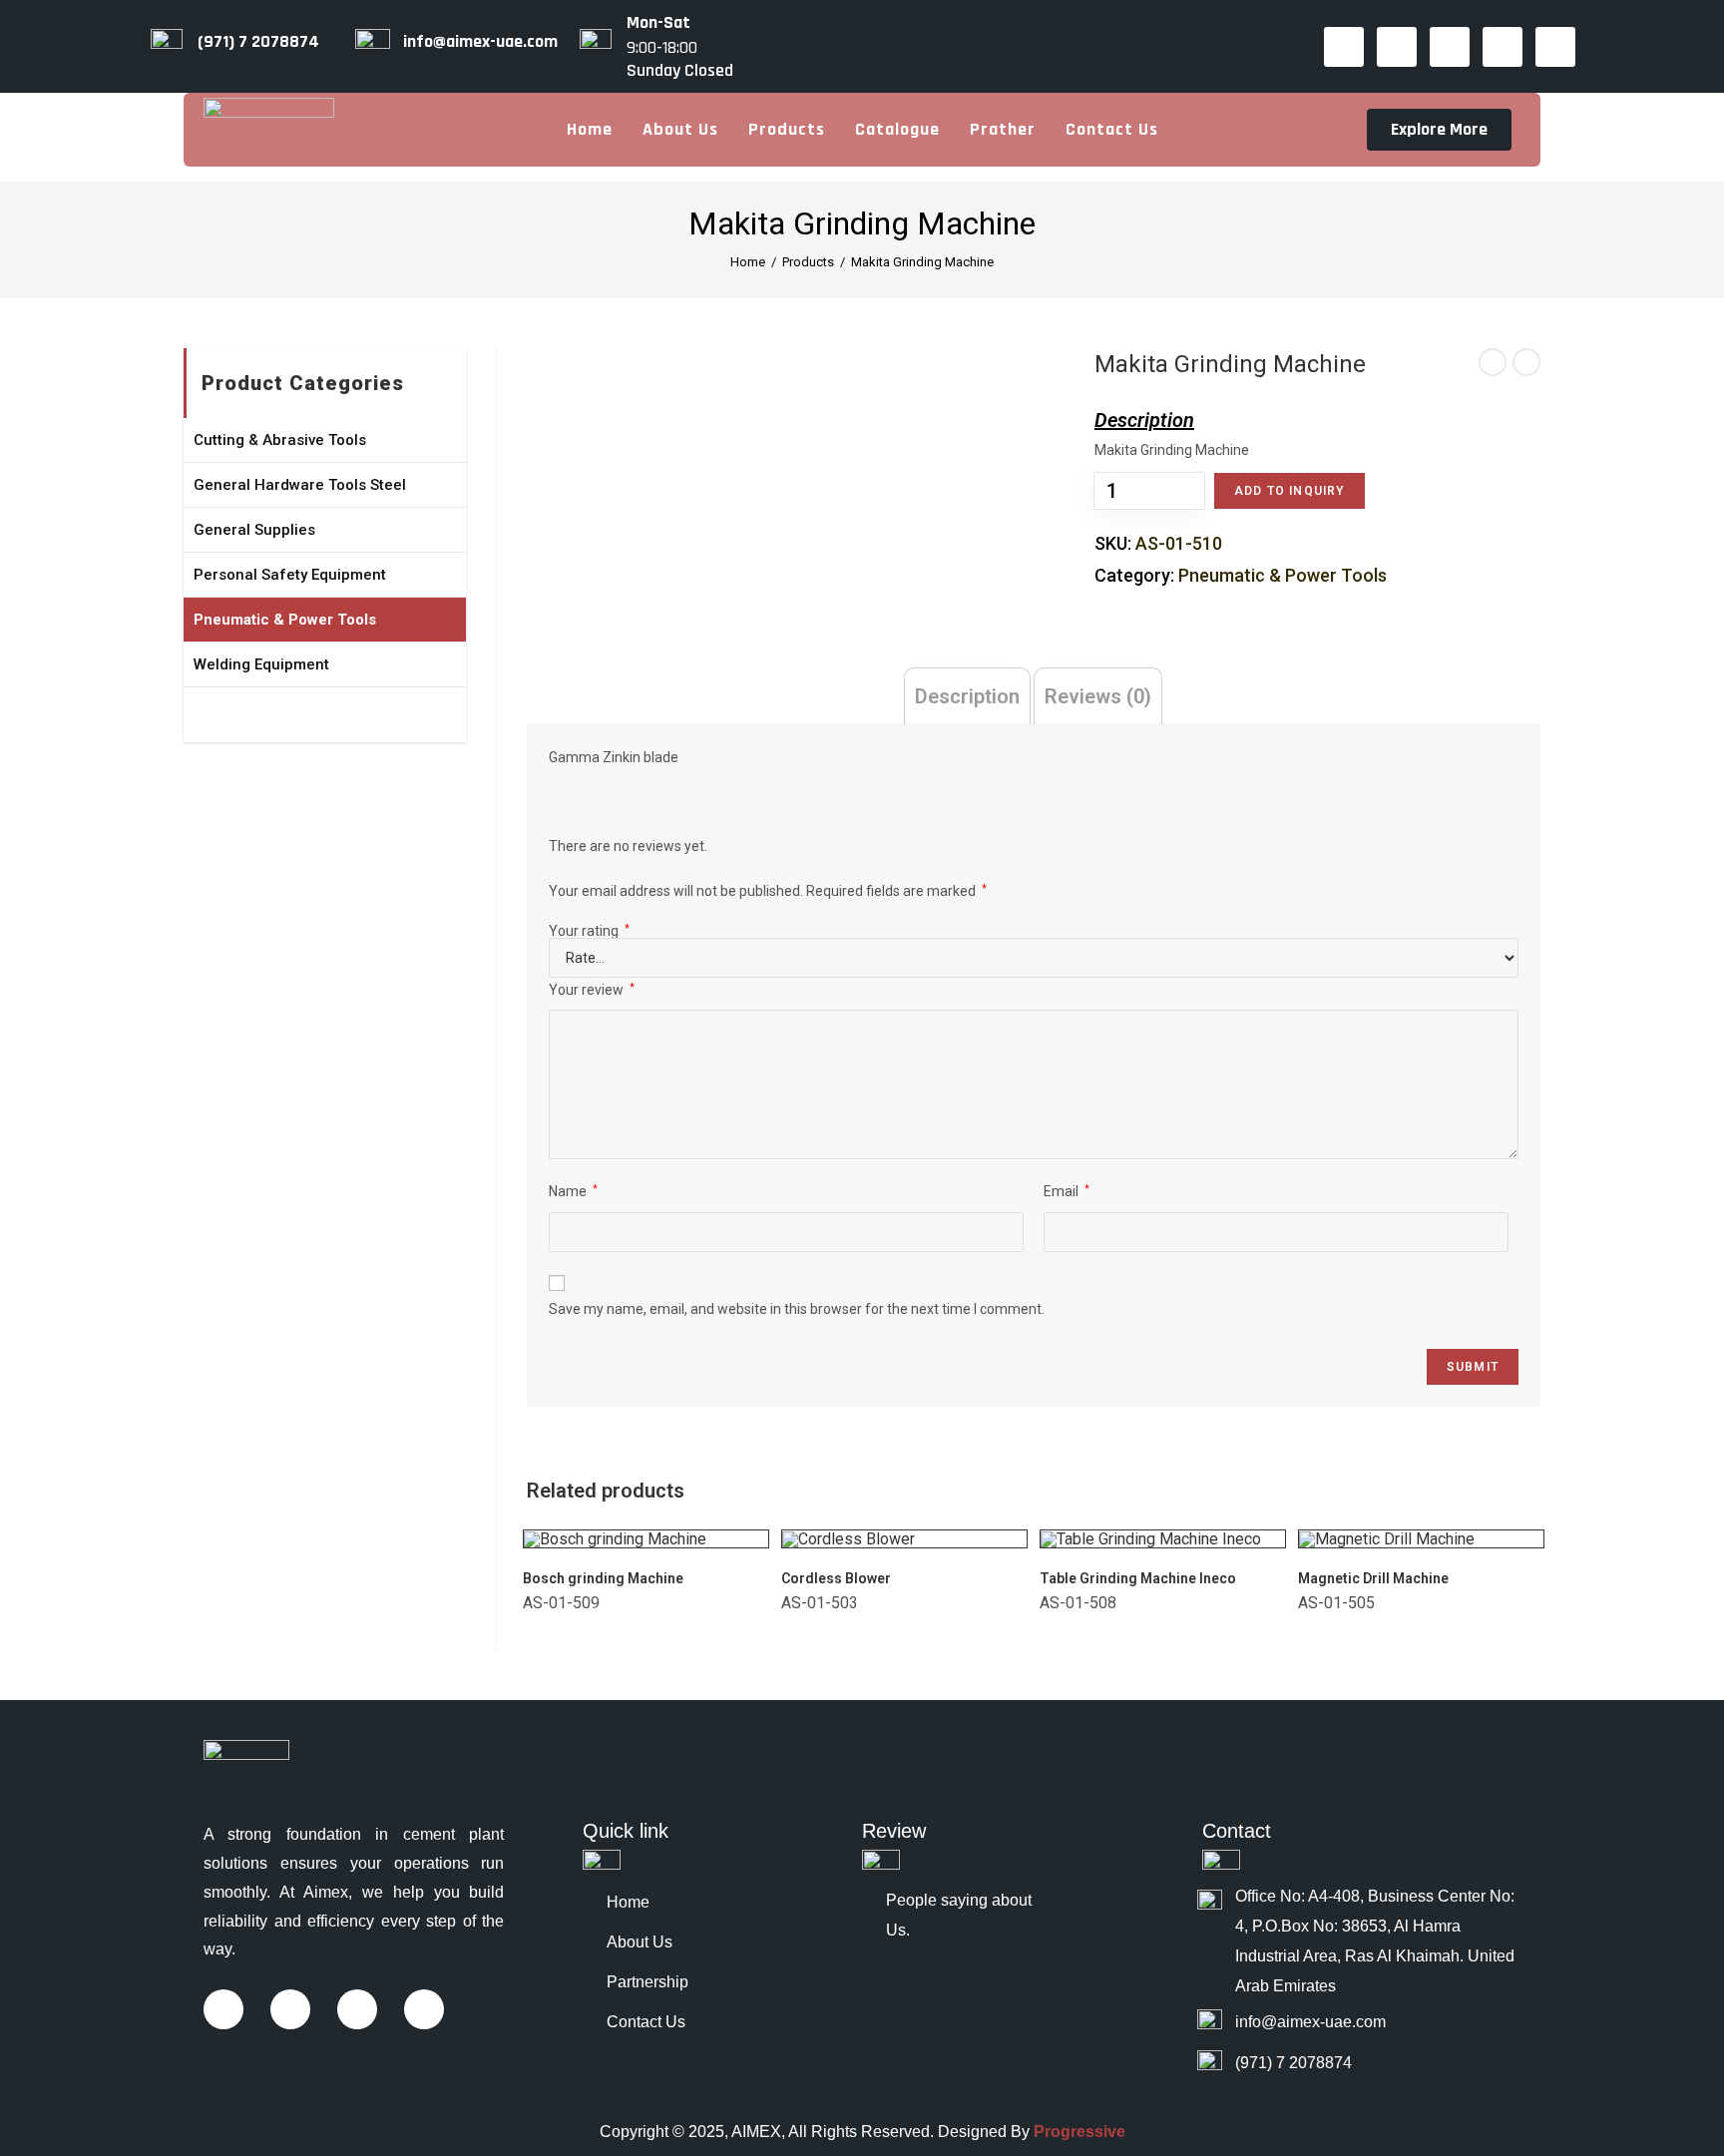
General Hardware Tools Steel (300, 485)
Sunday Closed (680, 71)
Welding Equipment (261, 664)
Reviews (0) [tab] (1098, 696)
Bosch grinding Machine (603, 1578)
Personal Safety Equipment (290, 575)
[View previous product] (1493, 362)
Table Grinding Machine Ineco (1138, 1578)
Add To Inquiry (1290, 491)
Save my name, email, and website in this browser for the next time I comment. (797, 1309)
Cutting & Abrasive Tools (280, 440)
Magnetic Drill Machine (1373, 1578)
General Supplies (254, 530)
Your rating (589, 931)
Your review (592, 990)
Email (1067, 1191)
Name (573, 1191)
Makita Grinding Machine (922, 262)
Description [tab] (967, 696)
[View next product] (1526, 362)
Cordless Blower (836, 1578)
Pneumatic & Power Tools (1283, 575)
